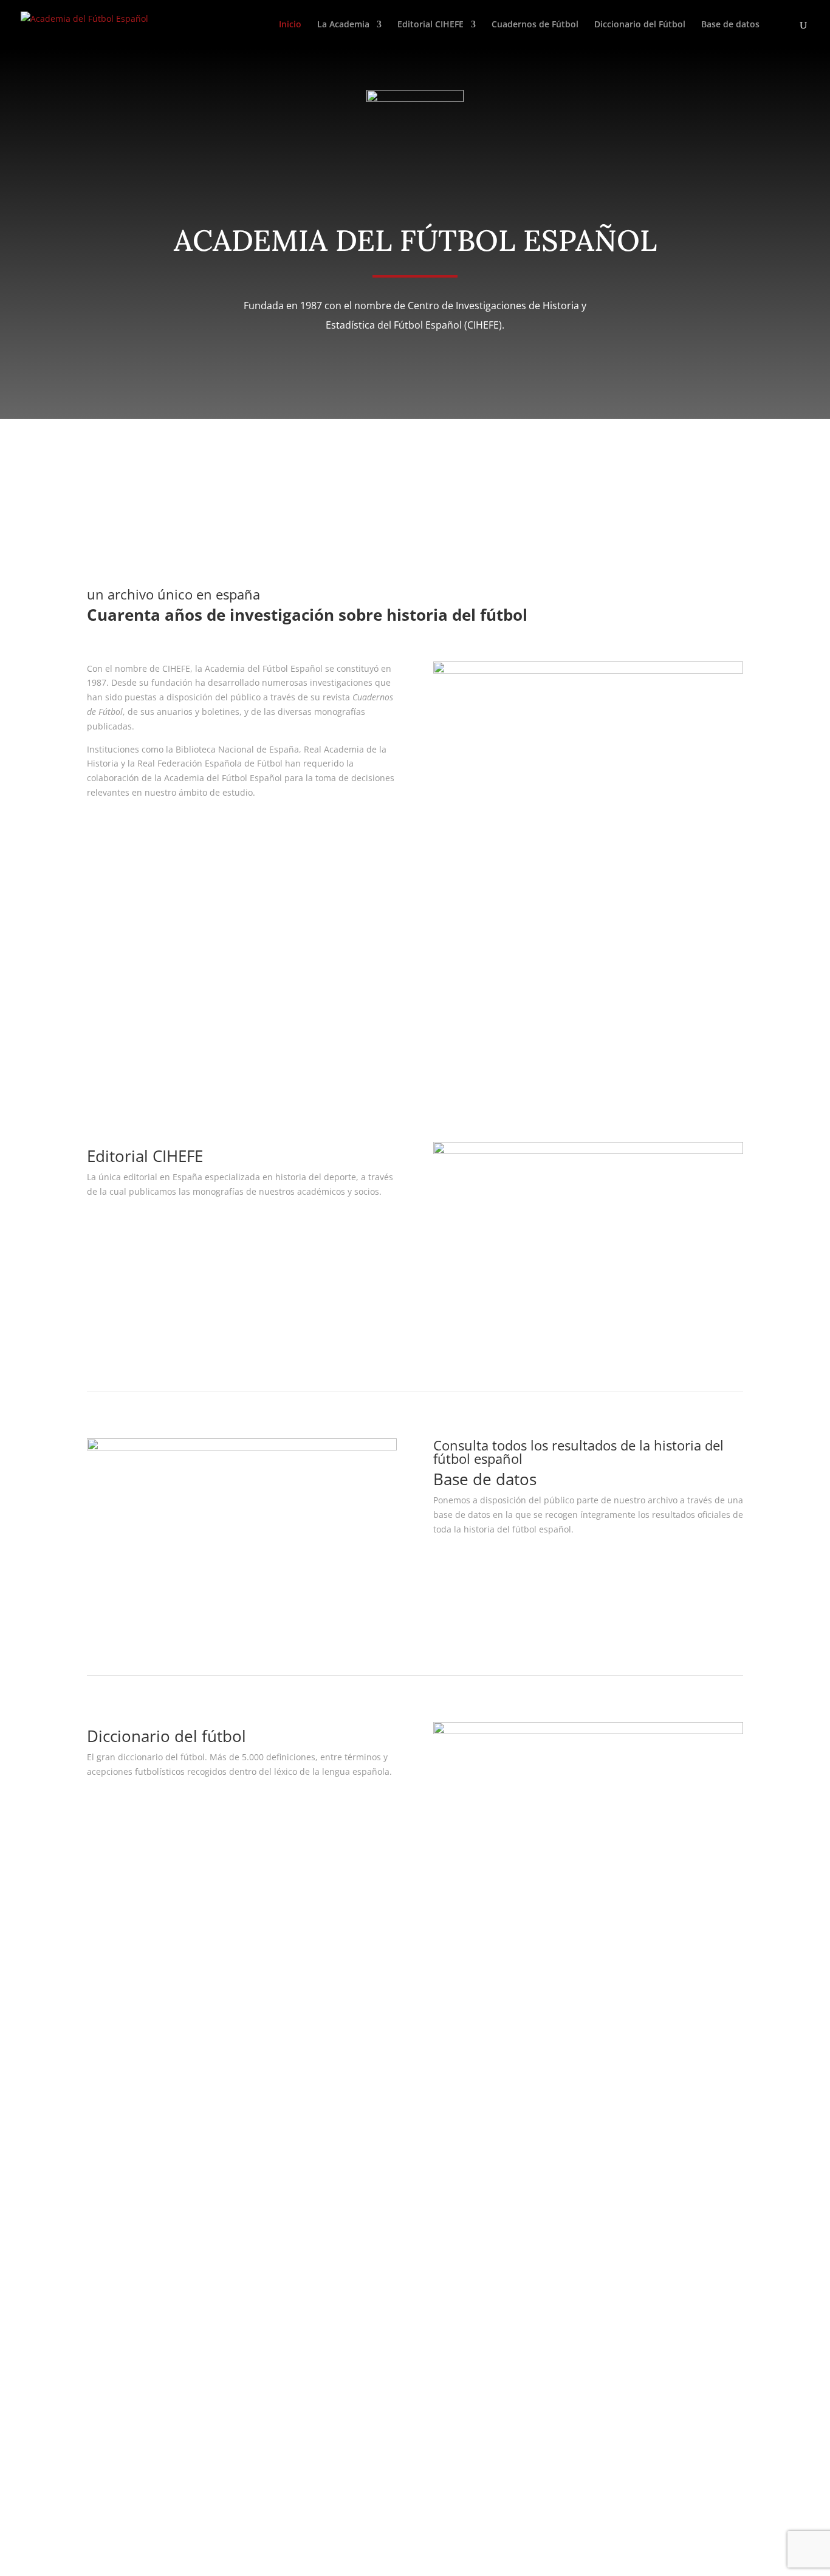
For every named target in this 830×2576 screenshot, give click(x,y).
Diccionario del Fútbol (640, 25)
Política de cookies (355, 2070)
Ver (110, 1227)
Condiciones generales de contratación (397, 2056)
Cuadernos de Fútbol (535, 25)
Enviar (118, 2463)
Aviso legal (339, 2027)
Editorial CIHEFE (430, 25)
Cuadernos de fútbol (158, 1033)
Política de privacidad (362, 2041)
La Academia (343, 25)
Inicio (290, 25)
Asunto (101, 2233)
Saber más (130, 828)
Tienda (563, 2056)
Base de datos (730, 25)
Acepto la (151, 2441)
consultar (473, 1565)
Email (98, 2209)
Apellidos (106, 2186)
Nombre (104, 2163)
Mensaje (104, 2273)
